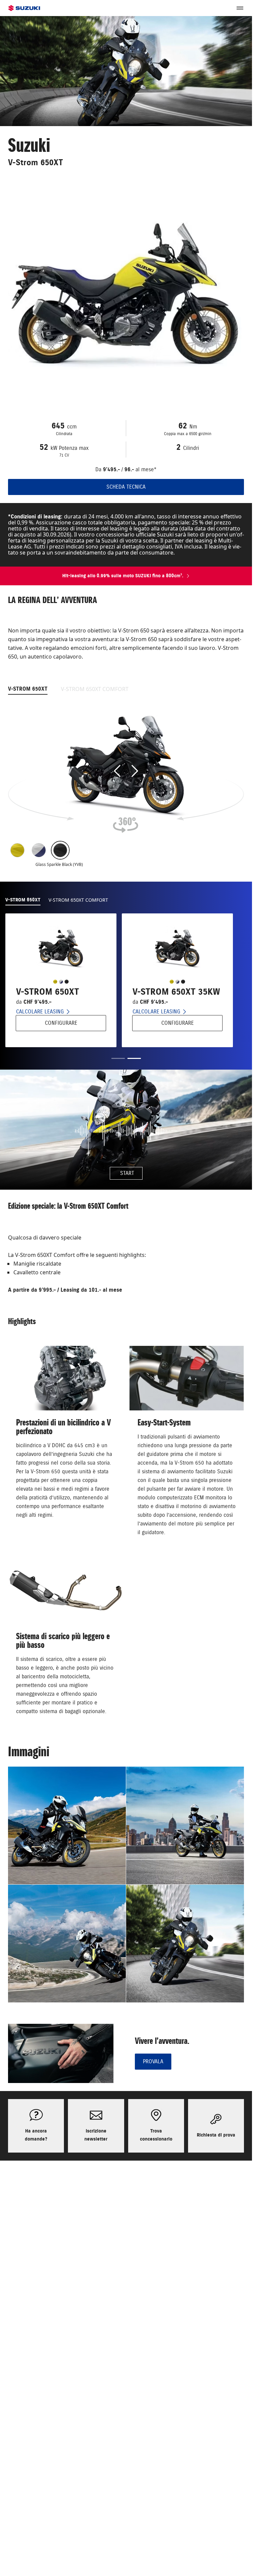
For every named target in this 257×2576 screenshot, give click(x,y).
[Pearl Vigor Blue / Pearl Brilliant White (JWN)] (39, 850)
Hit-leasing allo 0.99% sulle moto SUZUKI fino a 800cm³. (123, 576)
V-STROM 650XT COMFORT (95, 689)
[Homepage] (24, 8)
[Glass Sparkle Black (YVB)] (60, 850)
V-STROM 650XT (28, 689)
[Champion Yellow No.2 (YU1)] (17, 850)
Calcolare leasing (40, 1012)
